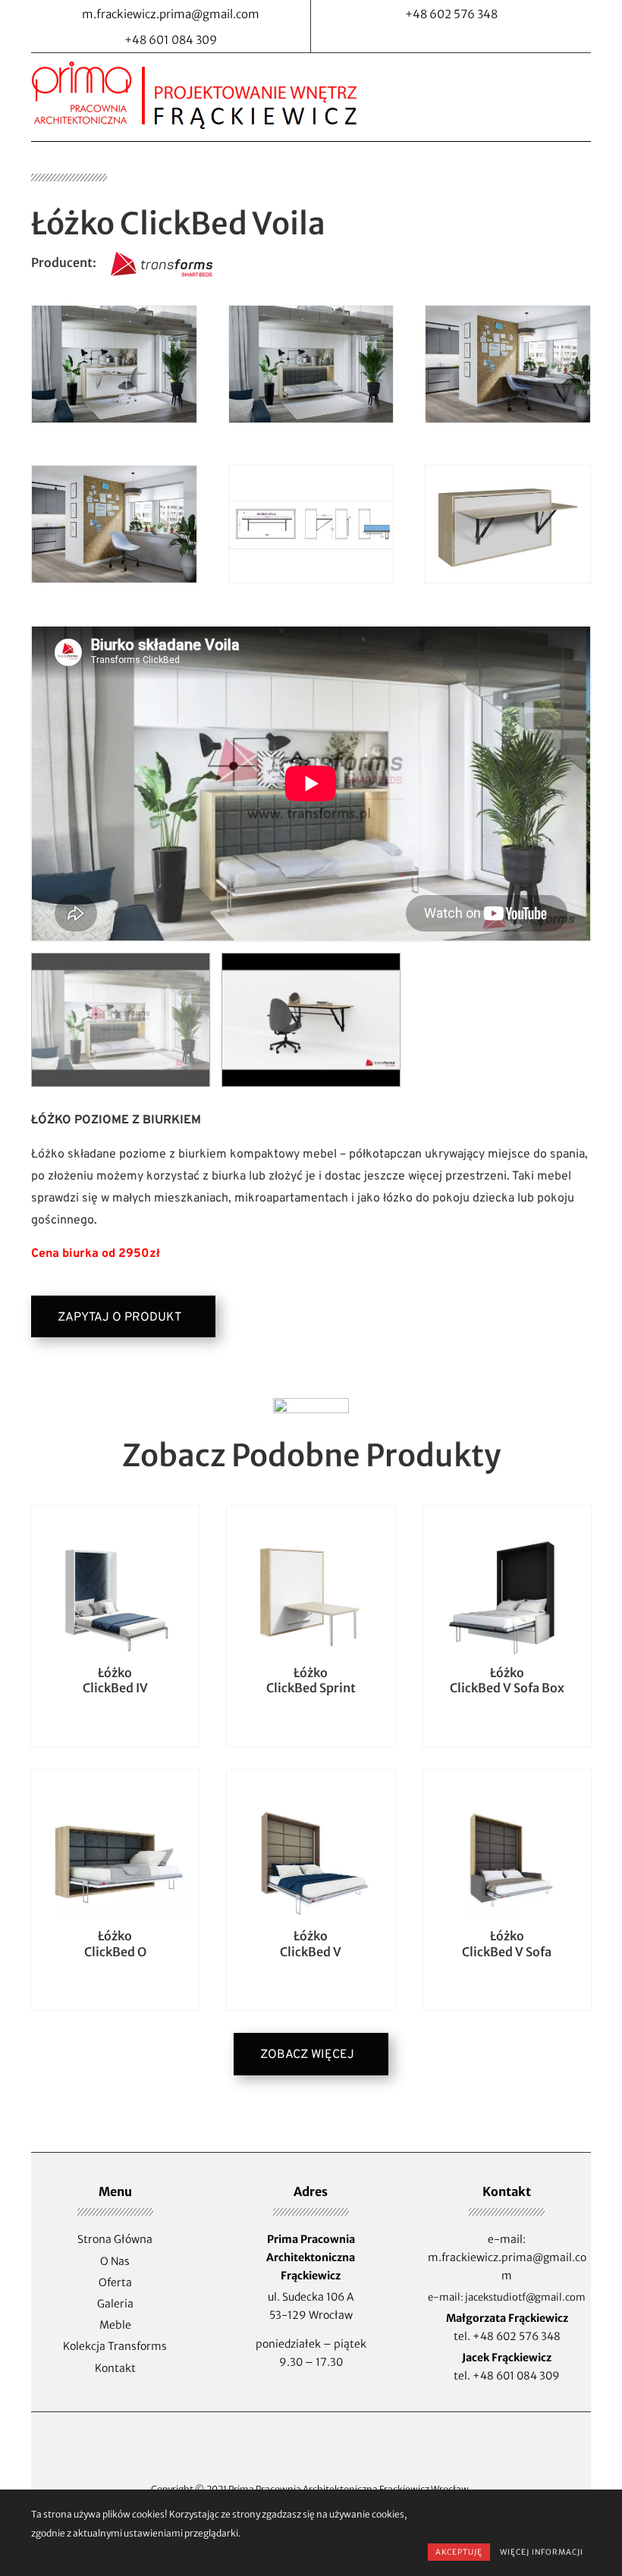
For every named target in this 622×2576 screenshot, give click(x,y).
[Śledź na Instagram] (466, 39)
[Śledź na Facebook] (436, 39)
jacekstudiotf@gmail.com (525, 2297)
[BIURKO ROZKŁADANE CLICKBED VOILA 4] (508, 420)
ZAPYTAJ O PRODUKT (119, 1318)
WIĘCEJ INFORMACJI (542, 2552)
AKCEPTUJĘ (459, 2552)
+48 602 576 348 (517, 2336)
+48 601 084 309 (516, 2376)
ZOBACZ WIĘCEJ (307, 2055)
